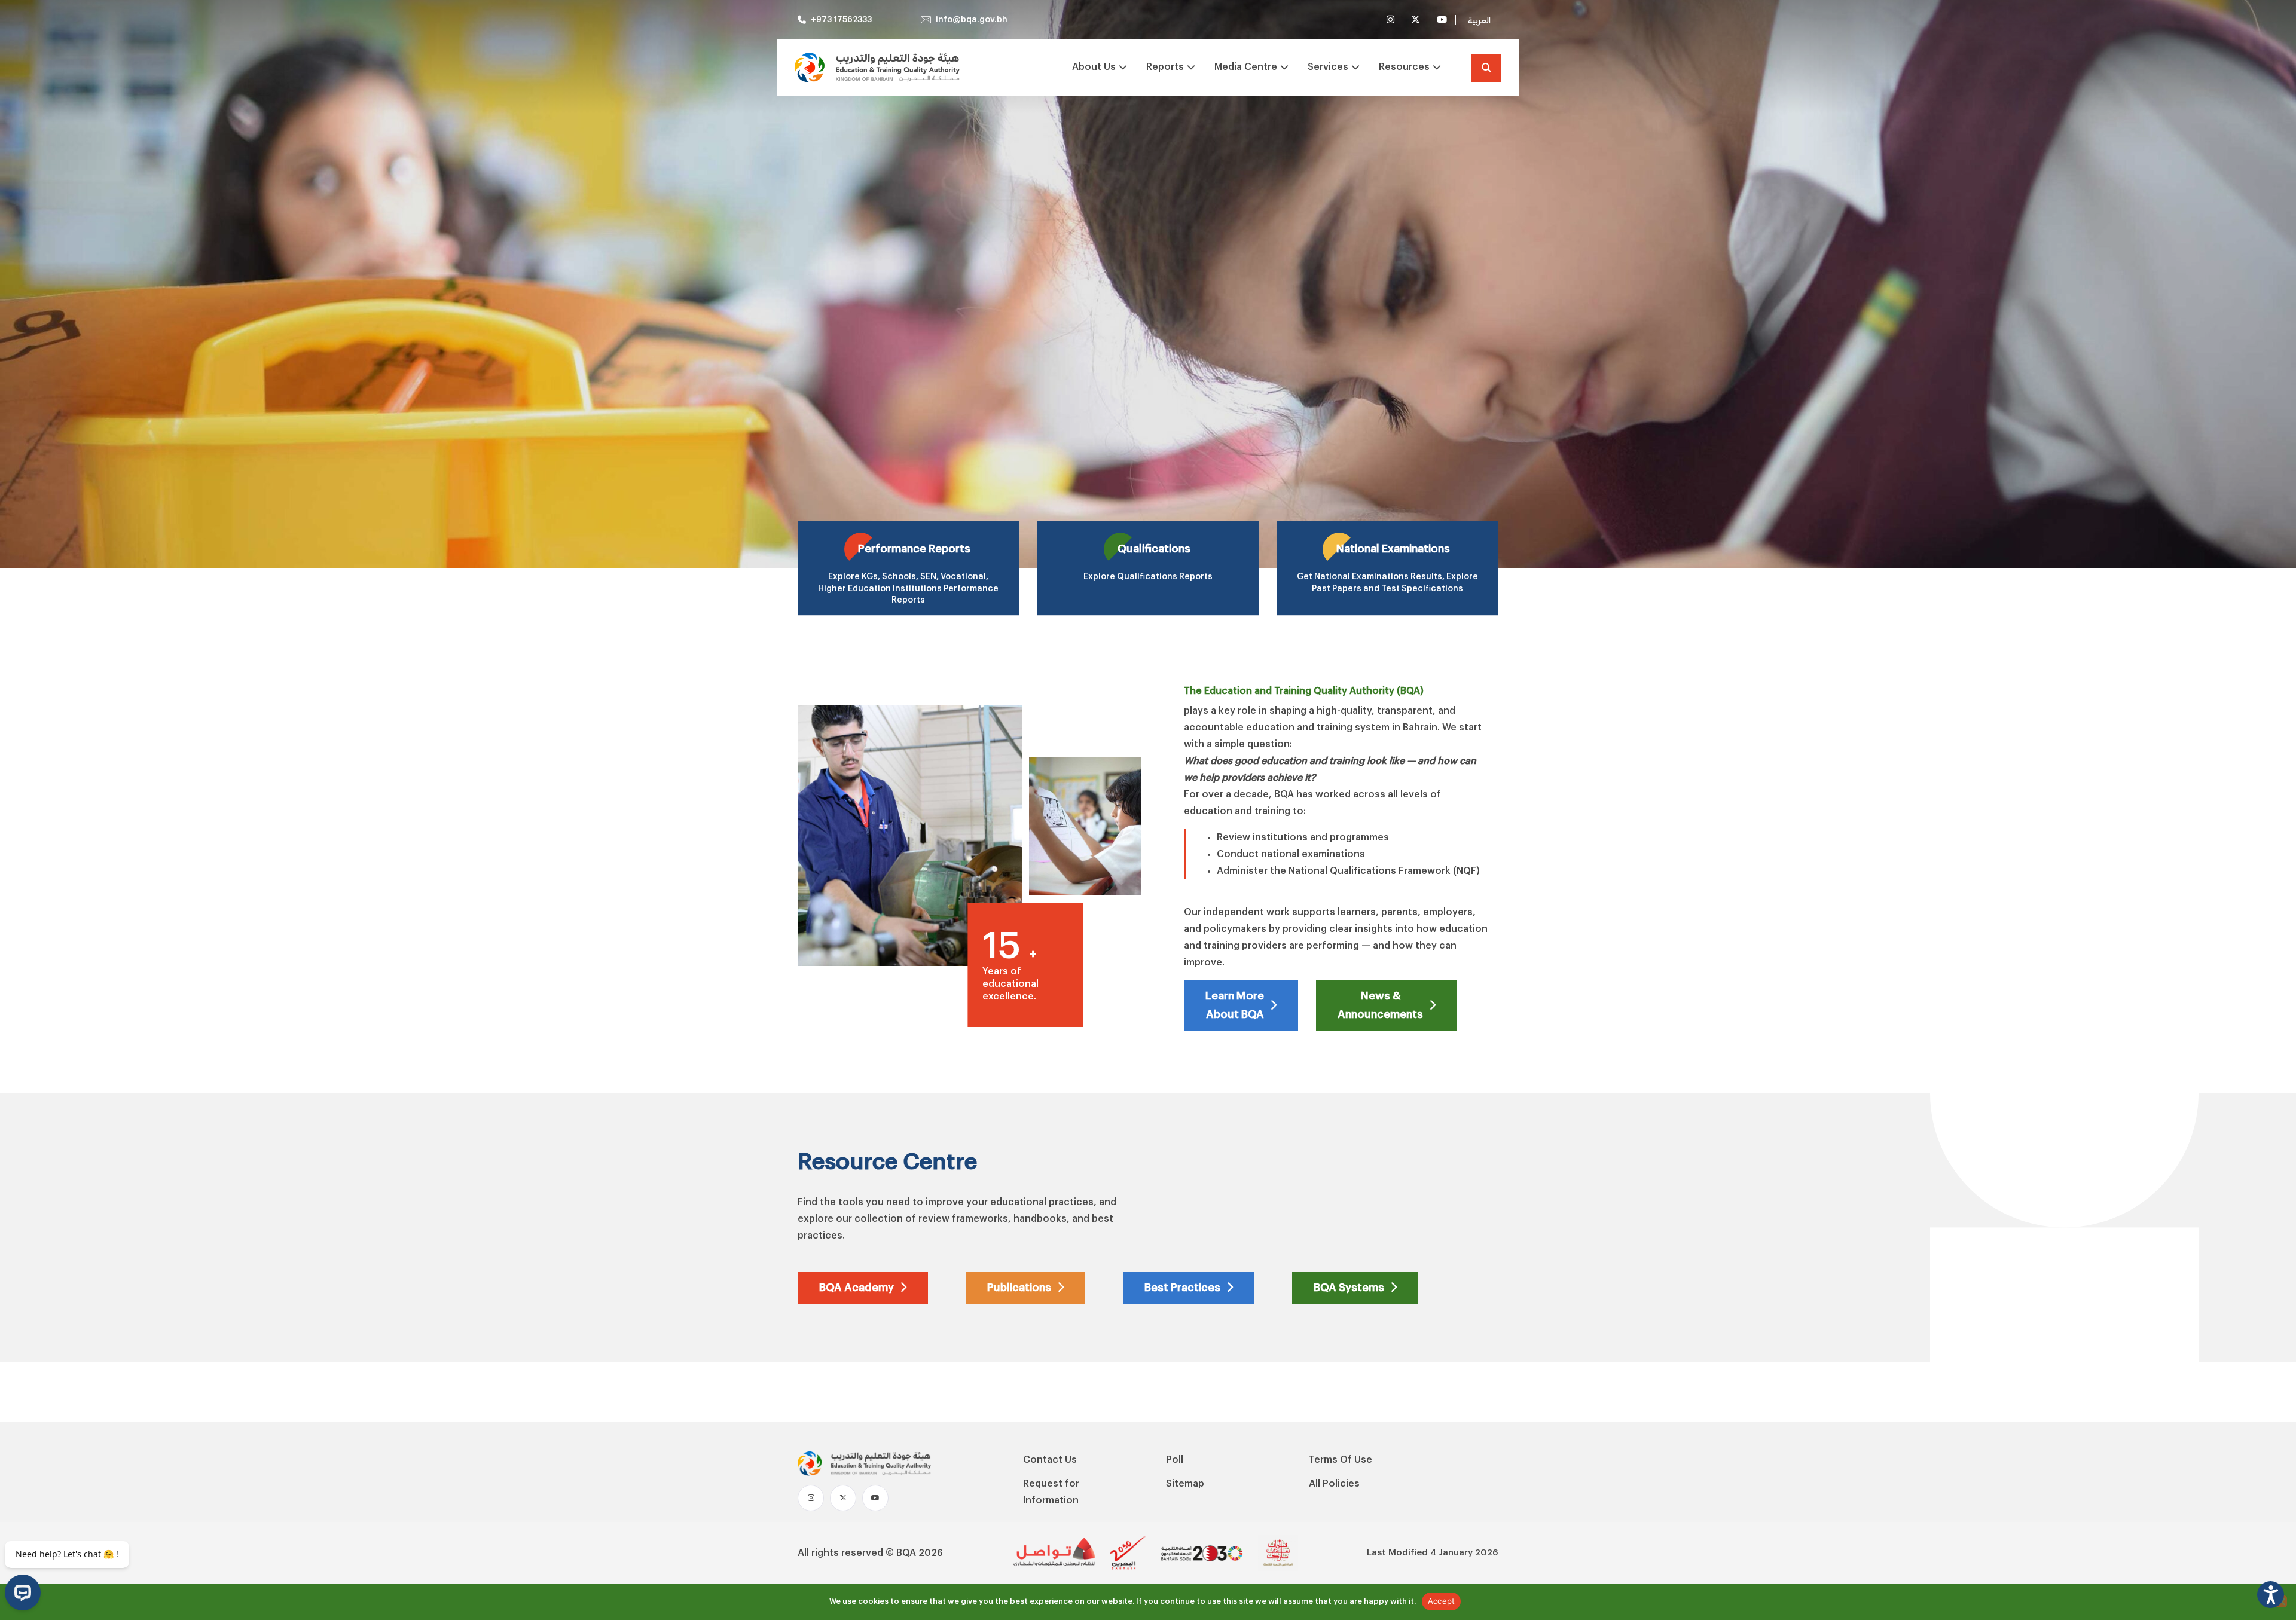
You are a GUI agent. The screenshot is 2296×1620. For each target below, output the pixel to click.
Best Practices (1182, 1288)
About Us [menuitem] (1094, 67)
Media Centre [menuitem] (1246, 67)
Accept (1442, 1601)
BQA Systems (1349, 1288)
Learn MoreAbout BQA (1235, 1005)
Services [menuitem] (1328, 67)
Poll (1175, 1460)
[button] (2271, 1595)
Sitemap (1185, 1484)
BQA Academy (857, 1288)
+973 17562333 (841, 20)
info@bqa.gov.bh (972, 20)
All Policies (1334, 1484)
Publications (1019, 1288)
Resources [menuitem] (1404, 67)
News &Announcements (1380, 1005)
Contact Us (1050, 1460)
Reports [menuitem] (1165, 67)
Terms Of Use (1341, 1460)
